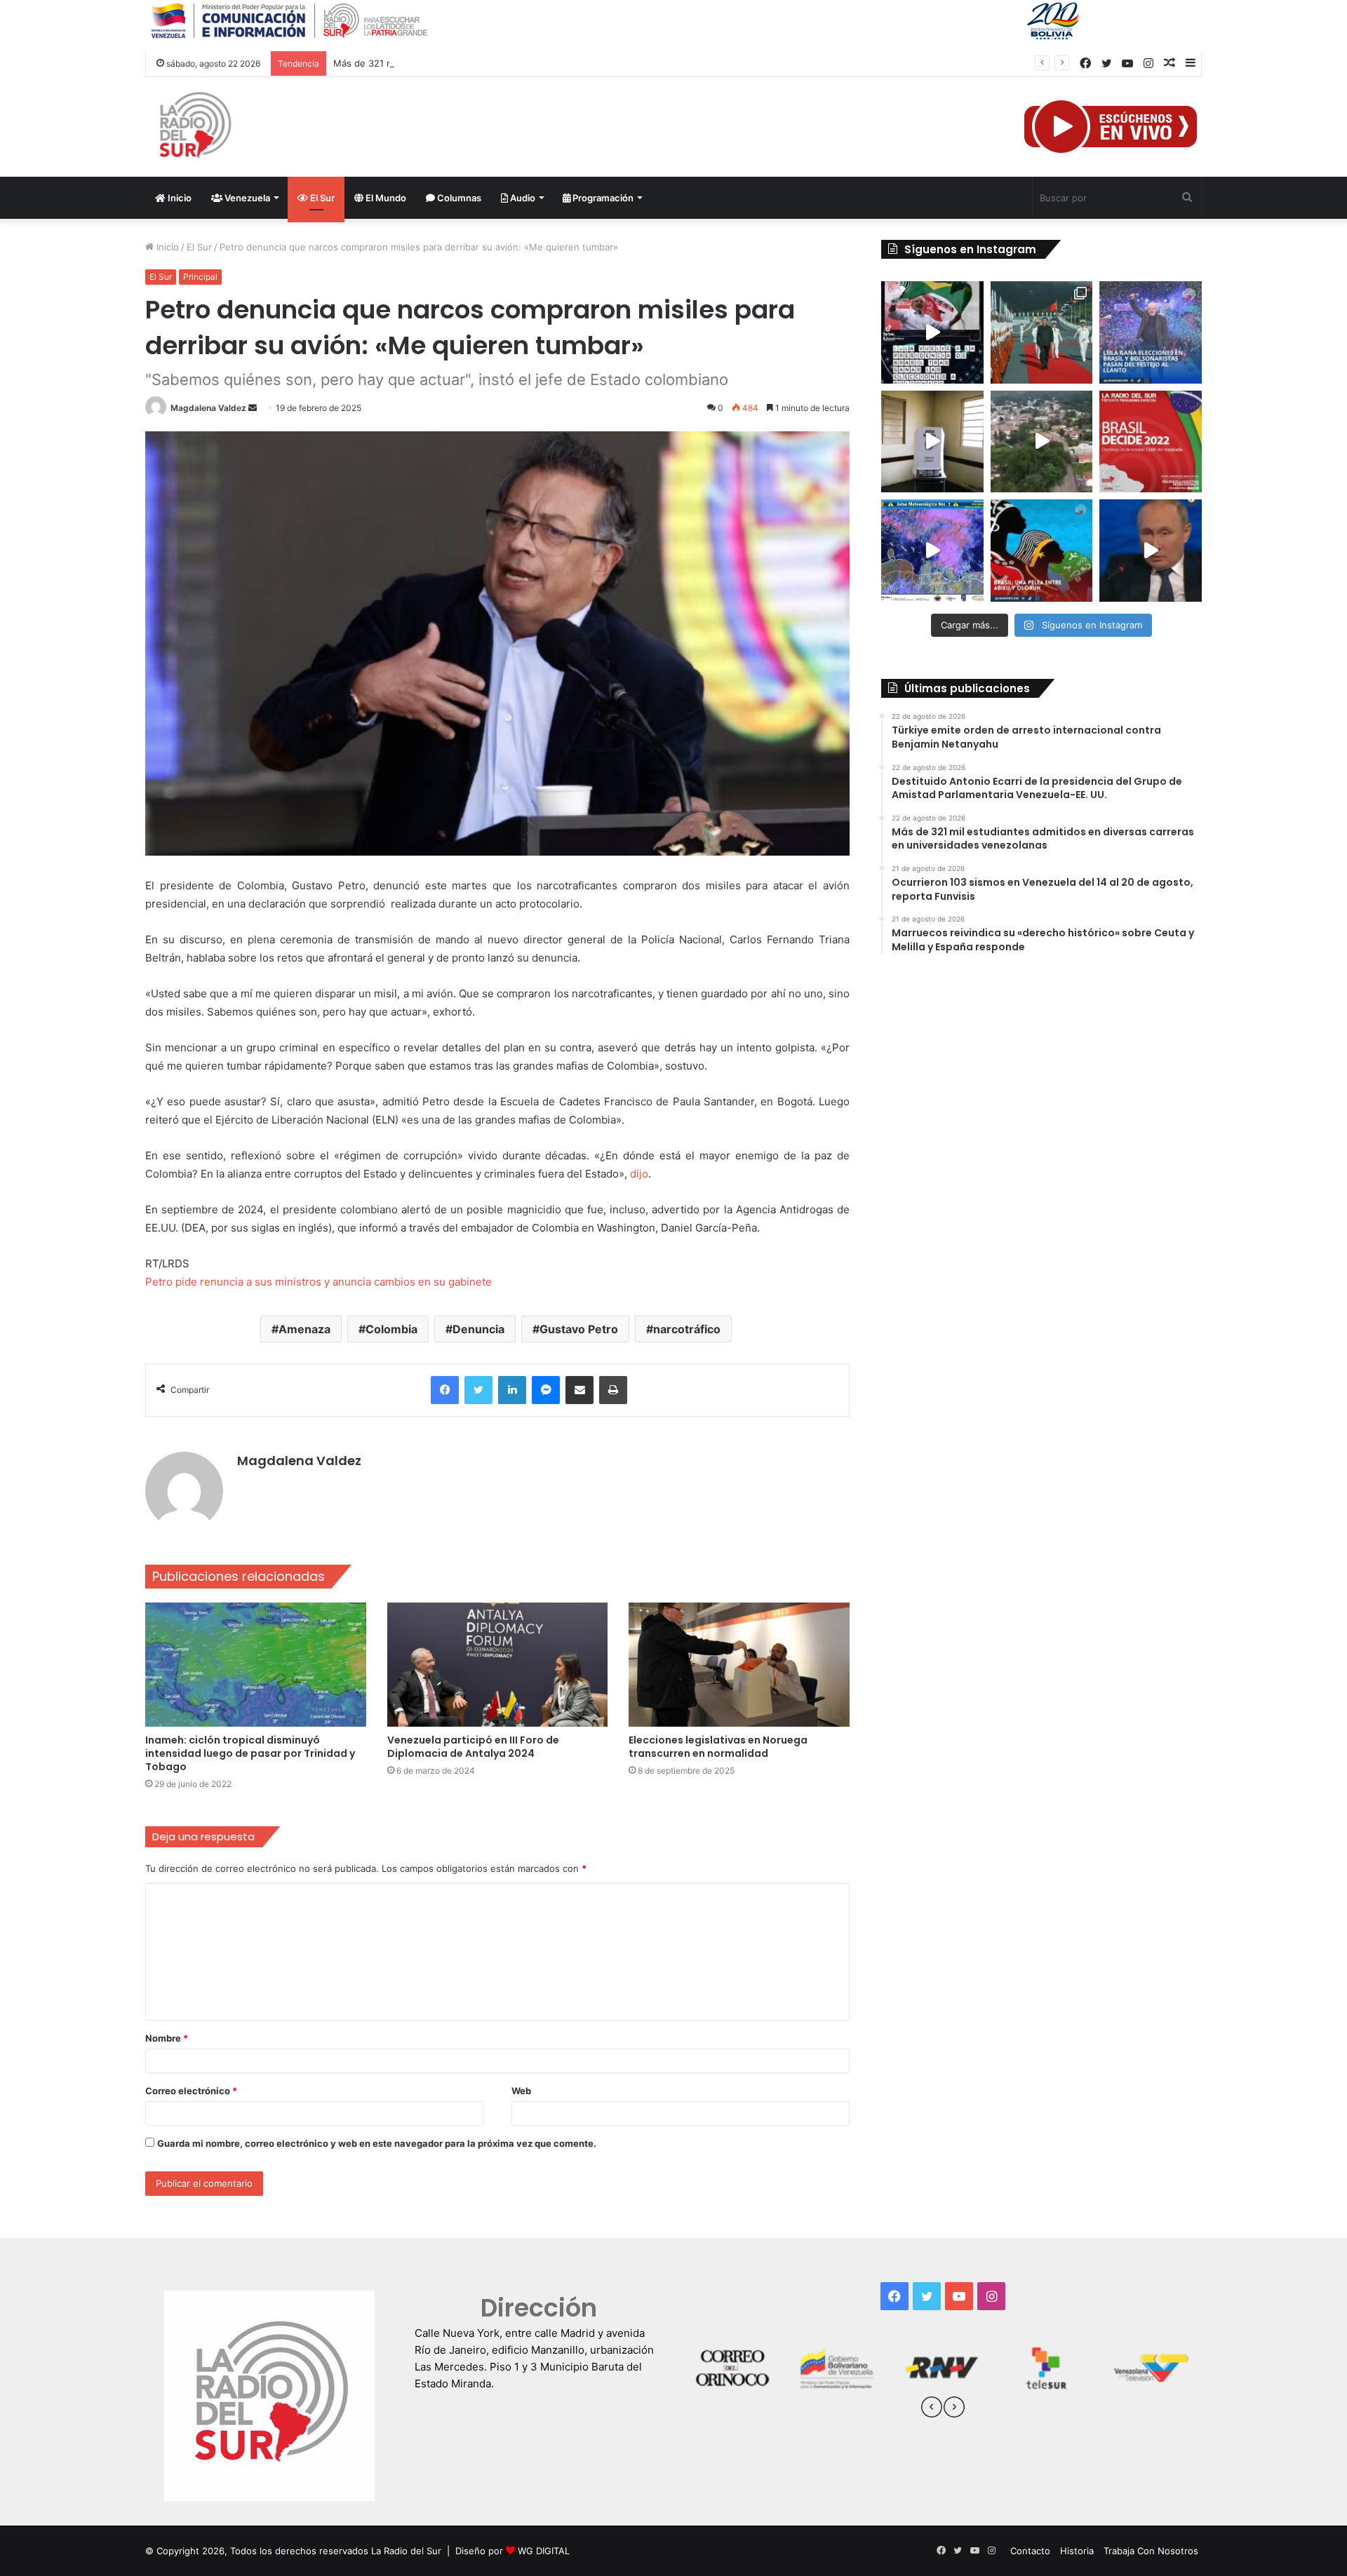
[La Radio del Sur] (194, 127)
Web (521, 2091)
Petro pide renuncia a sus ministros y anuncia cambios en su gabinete (319, 1282)
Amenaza (304, 1329)
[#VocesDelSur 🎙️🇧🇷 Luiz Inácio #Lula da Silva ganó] (1151, 332)
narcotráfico (687, 1329)
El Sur (321, 198)
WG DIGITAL (544, 2551)
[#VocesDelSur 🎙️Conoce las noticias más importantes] (932, 332)
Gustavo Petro (579, 1329)
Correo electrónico (191, 2091)
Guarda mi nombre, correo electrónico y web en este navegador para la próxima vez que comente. (377, 2143)
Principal (200, 277)
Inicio (179, 198)
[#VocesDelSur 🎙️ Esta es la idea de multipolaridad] (1151, 551)
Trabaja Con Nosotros (1151, 2551)
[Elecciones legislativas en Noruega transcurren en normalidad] (739, 1665)
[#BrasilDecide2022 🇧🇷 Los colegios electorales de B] (932, 442)
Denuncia (478, 1329)
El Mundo (385, 198)
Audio (522, 198)
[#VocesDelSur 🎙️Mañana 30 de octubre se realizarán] (1042, 551)
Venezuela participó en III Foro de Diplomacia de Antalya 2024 (473, 1747)
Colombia (391, 1329)
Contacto (1030, 2551)
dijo (639, 1174)
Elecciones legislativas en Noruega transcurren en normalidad (718, 1747)
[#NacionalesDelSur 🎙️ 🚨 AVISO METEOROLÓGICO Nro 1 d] (932, 551)
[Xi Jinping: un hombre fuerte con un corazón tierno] (1042, 332)
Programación (602, 198)
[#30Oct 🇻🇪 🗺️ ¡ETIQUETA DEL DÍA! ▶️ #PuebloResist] (1042, 442)
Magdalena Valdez (208, 408)
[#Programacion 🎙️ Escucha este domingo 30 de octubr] (1151, 442)
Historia (1077, 2551)
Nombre (167, 2038)
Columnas (458, 198)
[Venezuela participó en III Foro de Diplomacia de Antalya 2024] (498, 1665)
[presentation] (932, 2409)
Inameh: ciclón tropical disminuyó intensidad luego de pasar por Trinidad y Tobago (250, 1753)
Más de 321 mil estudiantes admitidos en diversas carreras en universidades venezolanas (529, 63)
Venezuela (246, 198)
